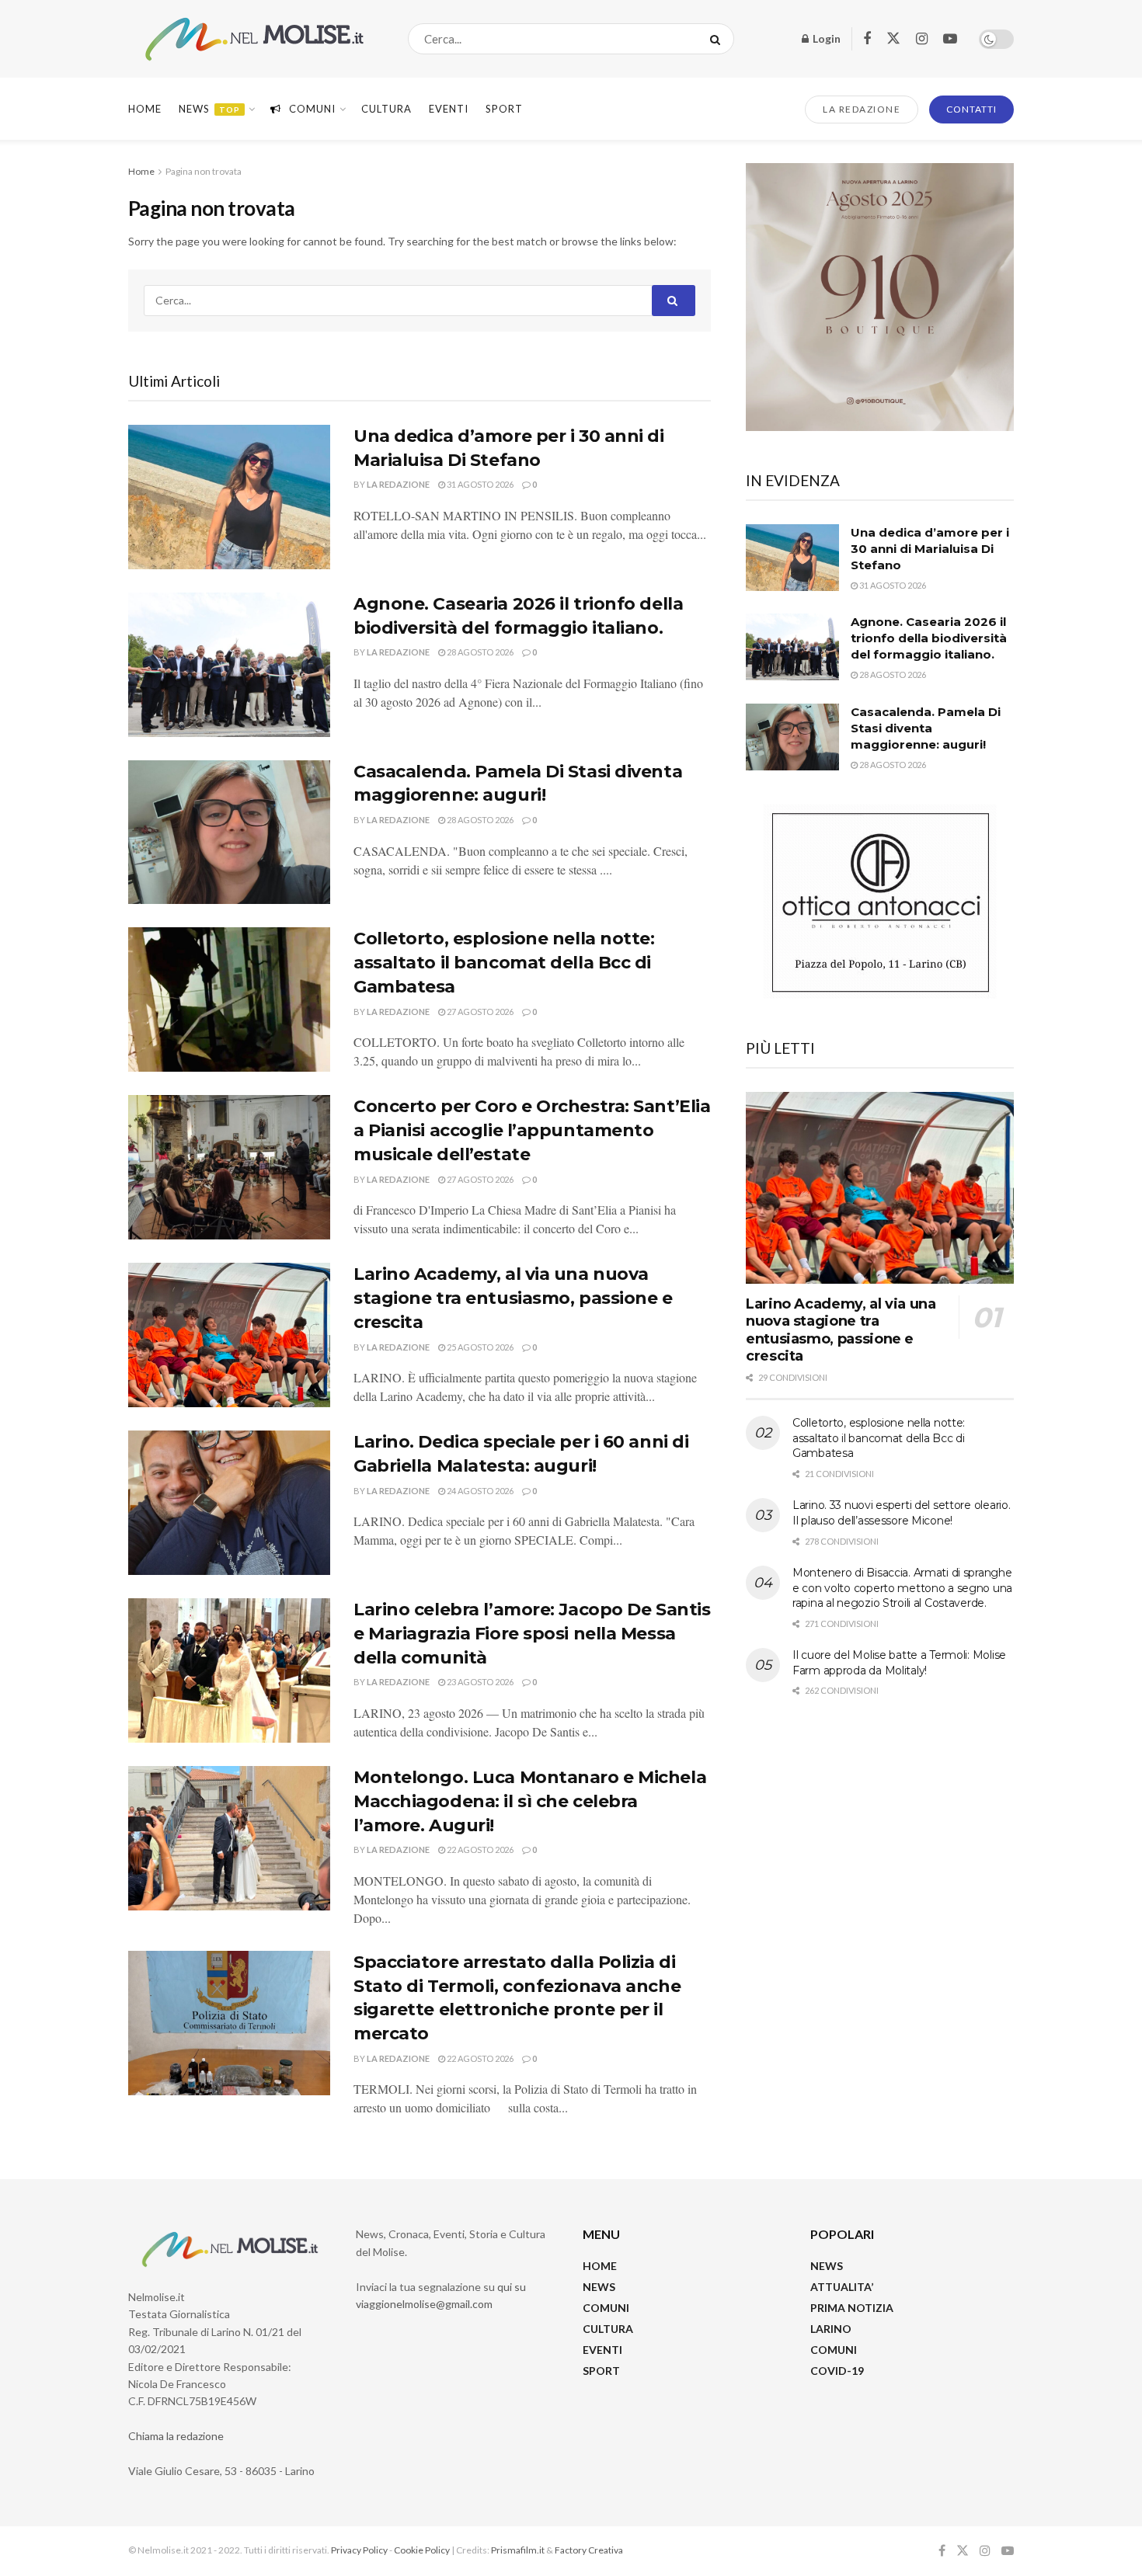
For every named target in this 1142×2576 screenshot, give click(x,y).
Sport (504, 109)
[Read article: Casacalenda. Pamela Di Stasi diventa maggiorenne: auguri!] (229, 833)
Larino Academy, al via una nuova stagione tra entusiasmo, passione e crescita (513, 1298)
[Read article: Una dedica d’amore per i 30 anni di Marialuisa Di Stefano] (229, 497)
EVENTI (449, 109)
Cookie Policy (422, 2550)
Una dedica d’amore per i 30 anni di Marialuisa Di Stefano (930, 549)
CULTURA (386, 109)
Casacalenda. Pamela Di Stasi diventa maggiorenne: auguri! (926, 728)
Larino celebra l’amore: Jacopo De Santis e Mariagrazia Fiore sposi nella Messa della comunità (532, 1634)
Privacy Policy (359, 2550)
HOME (600, 2266)
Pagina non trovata (204, 171)
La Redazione (398, 484)
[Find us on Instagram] (922, 39)
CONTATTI (971, 109)
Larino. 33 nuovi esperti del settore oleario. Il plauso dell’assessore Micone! (901, 1513)
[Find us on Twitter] (893, 39)
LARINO (831, 2329)
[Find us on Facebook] (867, 39)
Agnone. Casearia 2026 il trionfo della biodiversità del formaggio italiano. (929, 638)
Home (145, 109)
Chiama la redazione (176, 2436)
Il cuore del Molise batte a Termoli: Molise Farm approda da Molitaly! (899, 1663)
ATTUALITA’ (842, 2287)
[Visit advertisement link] (880, 297)
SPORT (601, 2371)
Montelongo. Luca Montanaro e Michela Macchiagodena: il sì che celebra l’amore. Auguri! (530, 1801)
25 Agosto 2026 (479, 1347)
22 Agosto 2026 (479, 1849)
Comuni (312, 109)
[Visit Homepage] (254, 39)
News (209, 109)
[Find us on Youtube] (950, 39)
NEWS (599, 2287)
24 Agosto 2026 (479, 1491)
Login (825, 38)
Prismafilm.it (518, 2550)
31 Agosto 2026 (479, 484)
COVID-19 (837, 2371)
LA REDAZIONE (862, 109)
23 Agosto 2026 (479, 1682)
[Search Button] (718, 39)
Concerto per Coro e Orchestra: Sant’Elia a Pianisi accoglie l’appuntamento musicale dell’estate (532, 1130)
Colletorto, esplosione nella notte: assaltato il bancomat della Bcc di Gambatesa (504, 963)
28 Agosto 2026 (479, 652)
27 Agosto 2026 (479, 1012)
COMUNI (606, 2308)
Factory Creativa (589, 2550)
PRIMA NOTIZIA (852, 2308)
